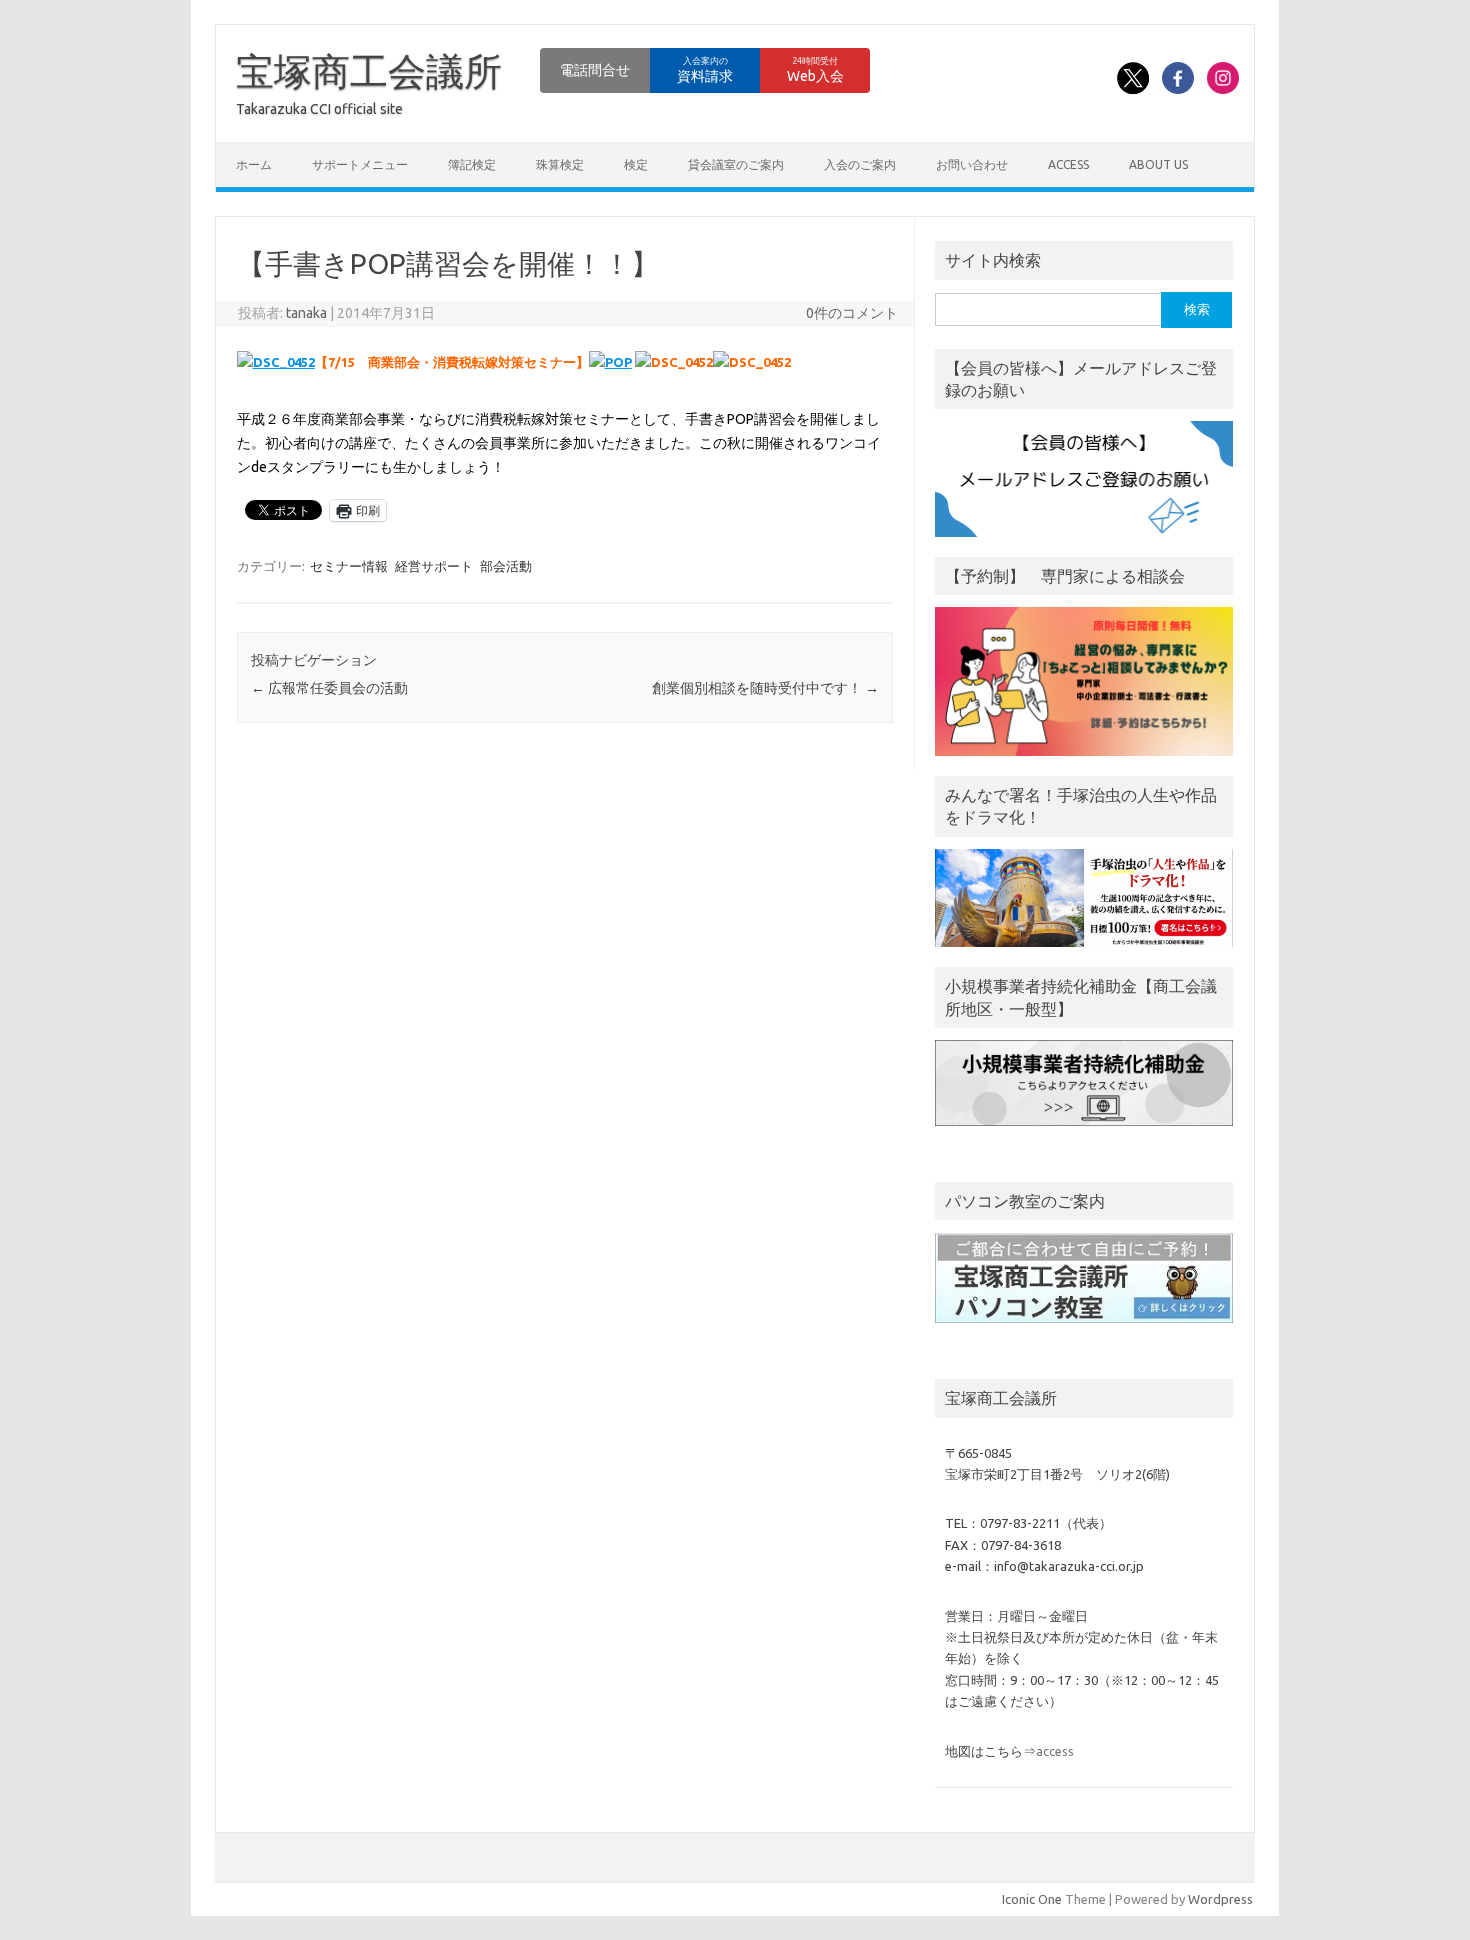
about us (1158, 164)
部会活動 (506, 566)
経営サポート (434, 566)
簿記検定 (472, 164)
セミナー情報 (349, 566)
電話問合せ (595, 70)
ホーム (254, 164)
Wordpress (1220, 1899)
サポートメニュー (360, 164)
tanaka (306, 313)
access (1068, 164)
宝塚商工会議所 (369, 71)
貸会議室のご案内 (736, 164)
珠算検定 (560, 164)
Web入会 (815, 70)
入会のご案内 (860, 164)
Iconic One (1032, 1899)
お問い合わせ (972, 164)
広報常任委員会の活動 (329, 688)
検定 (636, 164)
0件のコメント (852, 313)
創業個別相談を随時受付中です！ (765, 688)
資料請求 (705, 70)
